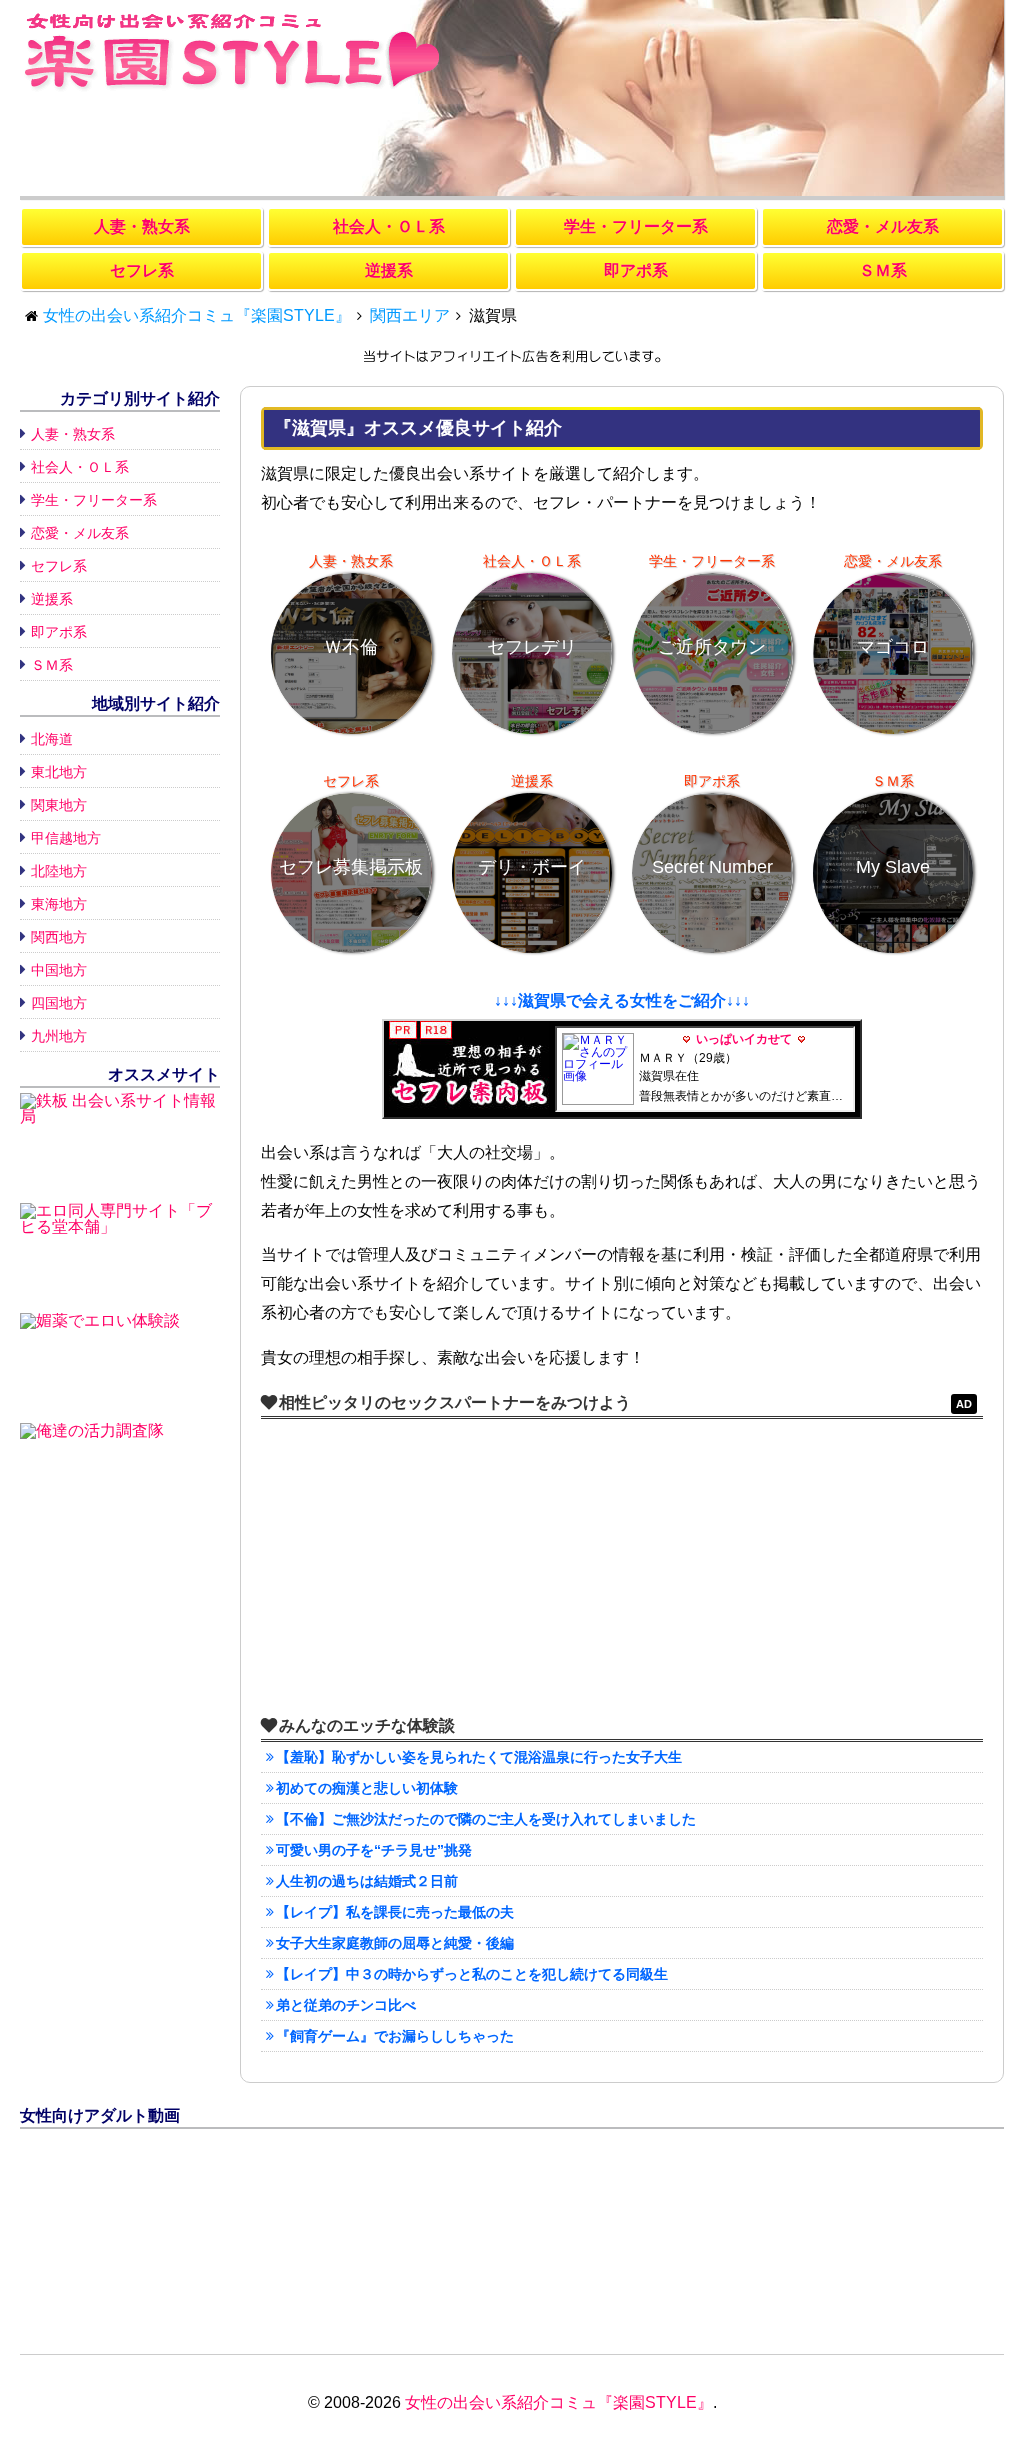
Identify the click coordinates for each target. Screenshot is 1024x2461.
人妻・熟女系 (73, 434)
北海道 (52, 739)
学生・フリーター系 (94, 500)
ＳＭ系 (52, 665)
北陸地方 (59, 871)
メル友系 (883, 226)
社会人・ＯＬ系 (80, 467)
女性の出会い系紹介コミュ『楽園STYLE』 (559, 2402)
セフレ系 (59, 566)
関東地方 (59, 805)
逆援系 (52, 599)
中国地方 (59, 970)
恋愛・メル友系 (80, 533)
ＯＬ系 (389, 226)
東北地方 (59, 772)
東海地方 (59, 904)
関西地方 (59, 937)
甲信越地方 (66, 838)
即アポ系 (59, 632)
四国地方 (59, 1003)
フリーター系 (636, 226)
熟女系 (142, 226)
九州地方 (59, 1036)
